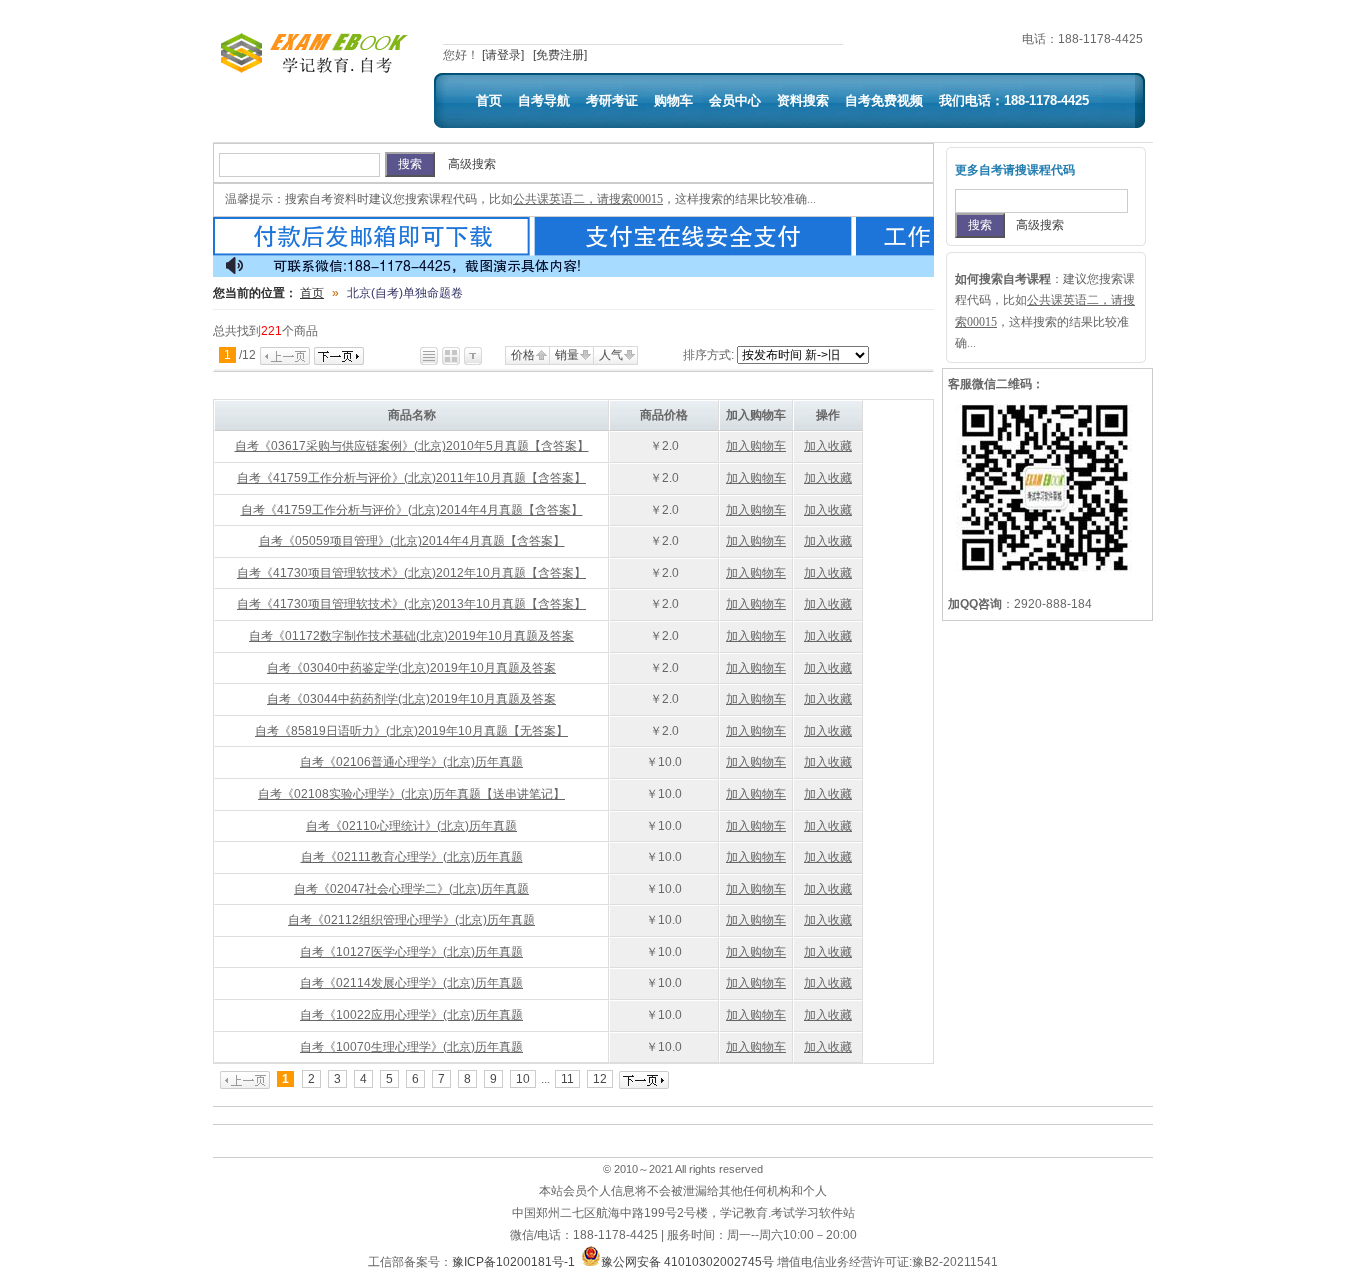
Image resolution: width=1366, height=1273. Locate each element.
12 (600, 1079)
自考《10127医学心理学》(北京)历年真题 (411, 952)
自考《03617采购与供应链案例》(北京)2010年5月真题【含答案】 (412, 446)
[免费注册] (560, 55)
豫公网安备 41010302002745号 (687, 1262)
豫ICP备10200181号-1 (513, 1262)
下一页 (339, 356)
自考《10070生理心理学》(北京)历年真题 (411, 1047)
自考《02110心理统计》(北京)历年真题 (411, 826)
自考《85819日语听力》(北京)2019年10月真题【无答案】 (411, 731)
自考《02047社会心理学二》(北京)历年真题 (411, 889)
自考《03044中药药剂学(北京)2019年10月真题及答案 (411, 699)
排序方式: (708, 355)
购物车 (673, 100)
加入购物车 (756, 446)
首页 (489, 100)
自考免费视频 (884, 100)
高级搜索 (472, 164)
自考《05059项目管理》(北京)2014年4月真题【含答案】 (412, 541)
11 (567, 1079)
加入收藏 (828, 446)
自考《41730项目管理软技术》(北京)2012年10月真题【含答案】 (411, 573)
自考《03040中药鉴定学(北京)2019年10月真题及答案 (411, 668)
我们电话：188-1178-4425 (1014, 100)
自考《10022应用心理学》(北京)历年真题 (411, 1015)
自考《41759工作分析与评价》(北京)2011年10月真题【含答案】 (411, 478)
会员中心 (735, 100)
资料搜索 (803, 100)
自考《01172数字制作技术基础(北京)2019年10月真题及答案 (411, 636)
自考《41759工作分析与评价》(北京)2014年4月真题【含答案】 (412, 510)
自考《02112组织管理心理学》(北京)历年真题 (411, 920)
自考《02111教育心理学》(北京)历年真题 (412, 857)
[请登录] (503, 55)
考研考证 (612, 100)
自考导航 (544, 100)
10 (523, 1079)
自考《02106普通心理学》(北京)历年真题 (411, 762)
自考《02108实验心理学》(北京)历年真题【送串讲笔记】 (411, 794)
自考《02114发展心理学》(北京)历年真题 (411, 983)
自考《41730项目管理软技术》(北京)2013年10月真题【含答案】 (411, 604)
